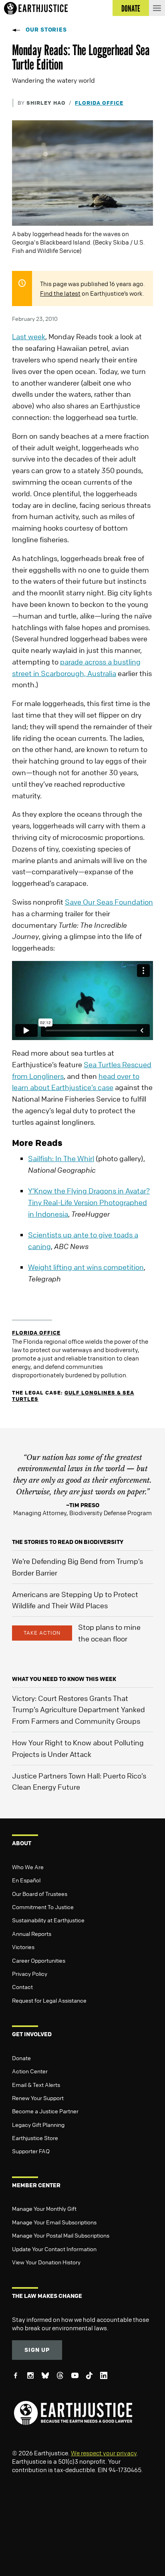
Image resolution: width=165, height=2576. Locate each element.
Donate (21, 2058)
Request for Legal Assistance (49, 2000)
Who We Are (28, 1867)
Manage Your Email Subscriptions (54, 2222)
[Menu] (157, 8)
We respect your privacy (104, 2453)
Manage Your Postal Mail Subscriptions (61, 2235)
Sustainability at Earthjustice (48, 1920)
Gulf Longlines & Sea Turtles (73, 1395)
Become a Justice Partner (45, 2111)
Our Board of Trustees (40, 1894)
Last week (29, 336)
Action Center (30, 2071)
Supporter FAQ (31, 2151)
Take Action (42, 1633)
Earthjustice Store (35, 2138)
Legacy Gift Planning (38, 2124)
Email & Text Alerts (36, 2085)
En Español (26, 1880)
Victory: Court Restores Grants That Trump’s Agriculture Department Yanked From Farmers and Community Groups (78, 1710)
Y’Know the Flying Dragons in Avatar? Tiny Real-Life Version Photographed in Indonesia (89, 1202)
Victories (23, 1947)
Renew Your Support (38, 2098)
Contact (22, 1987)
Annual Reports (32, 1933)
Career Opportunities (39, 1960)
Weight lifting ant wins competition (86, 1267)
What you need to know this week (64, 1679)
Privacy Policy (30, 1973)
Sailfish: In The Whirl (61, 1158)
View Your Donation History (46, 2262)
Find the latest (60, 293)
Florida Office (99, 102)
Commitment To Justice (43, 1907)
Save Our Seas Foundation (109, 902)
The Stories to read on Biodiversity (68, 1542)
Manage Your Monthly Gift (44, 2208)
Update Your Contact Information (54, 2249)
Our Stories (46, 29)
